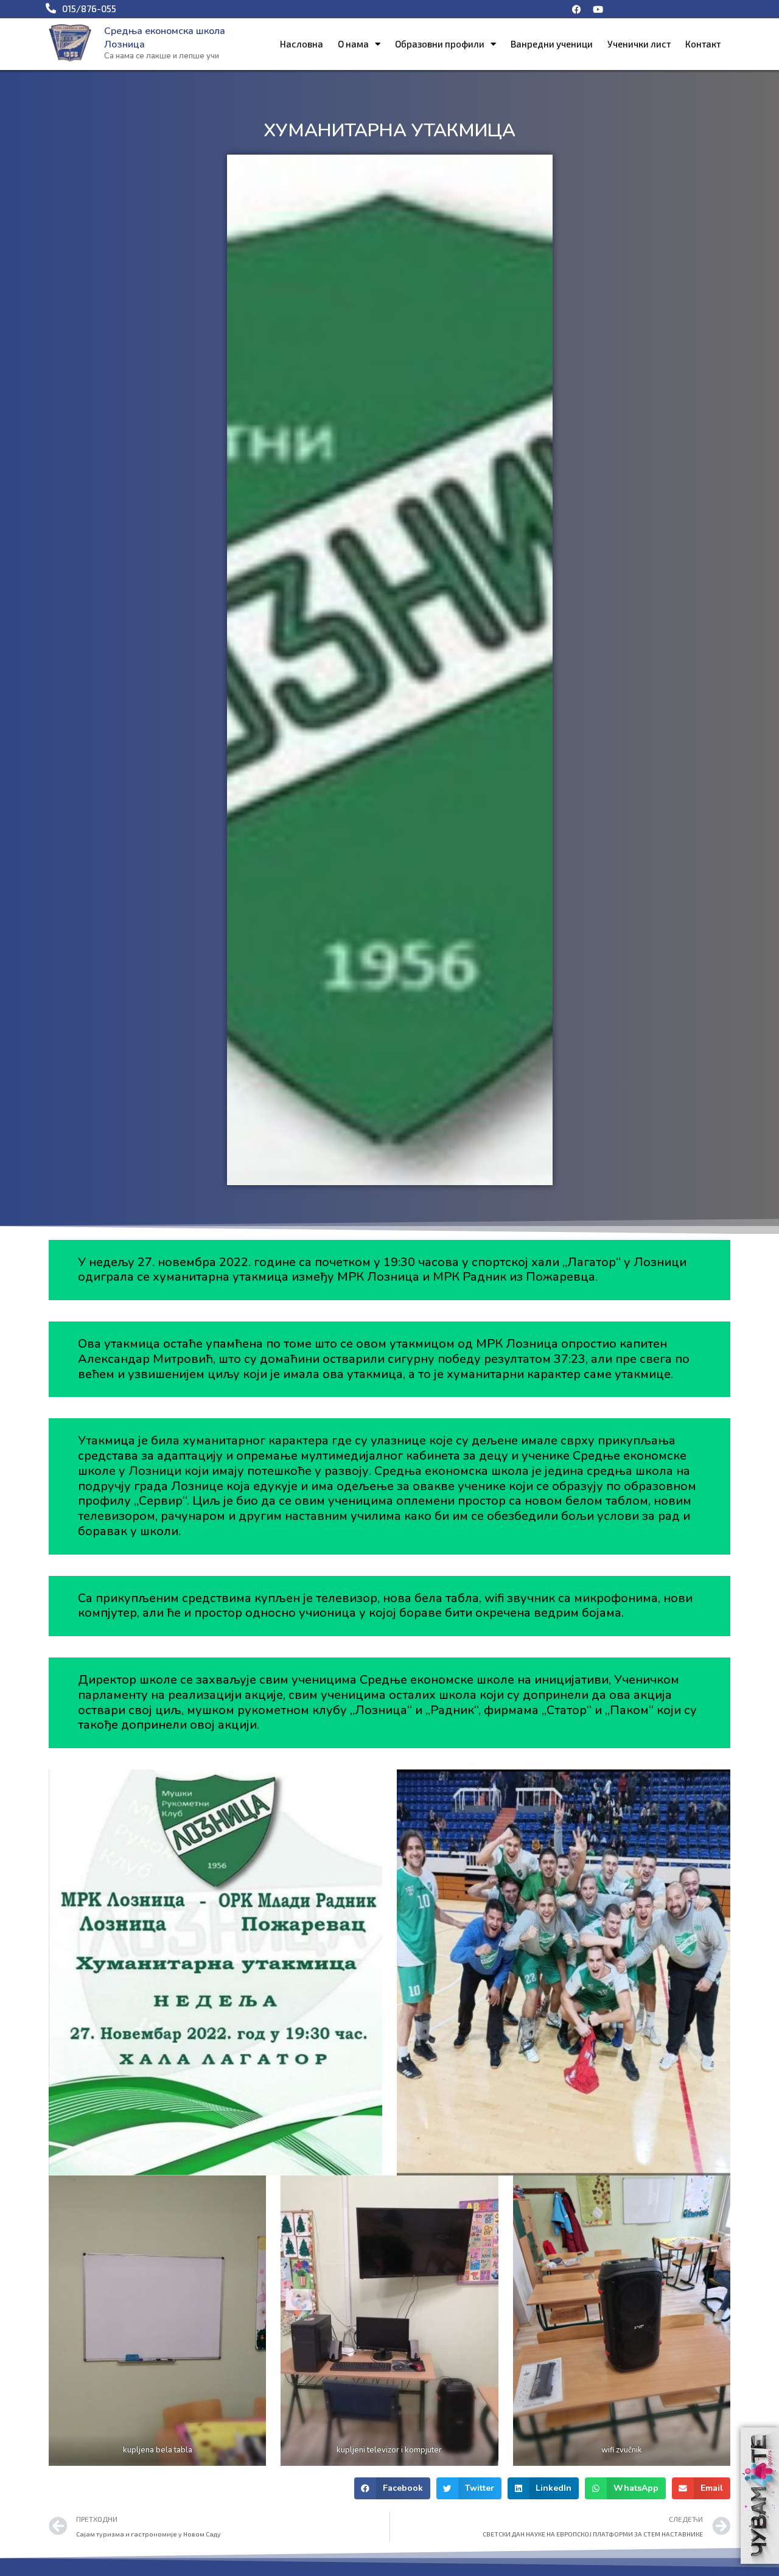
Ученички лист (639, 44)
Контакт (703, 44)
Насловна (302, 44)
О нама (353, 44)
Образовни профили (440, 44)
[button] (392, 2488)
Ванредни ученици (552, 44)
